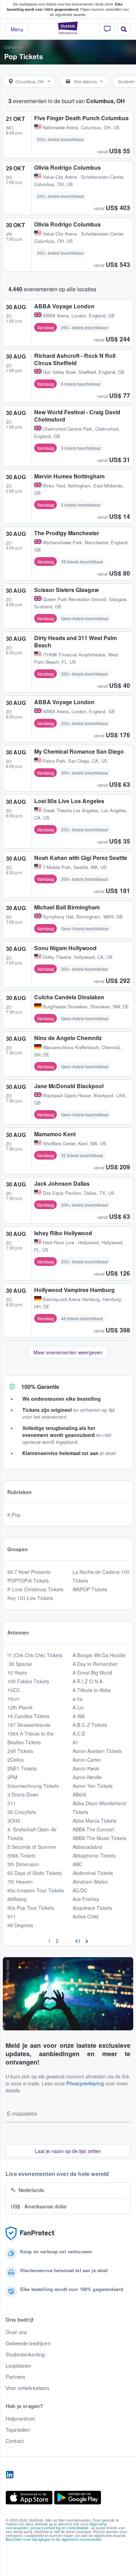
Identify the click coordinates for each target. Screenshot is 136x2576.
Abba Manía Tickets (95, 1821)
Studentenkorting (25, 2354)
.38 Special (20, 1664)
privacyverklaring (46, 2528)
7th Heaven (20, 1882)
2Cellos (16, 1760)
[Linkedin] (10, 2475)
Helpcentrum (21, 2419)
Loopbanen (18, 2366)
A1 (75, 1742)
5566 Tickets (21, 1855)
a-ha (78, 1699)
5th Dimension (23, 1864)
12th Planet (20, 1707)
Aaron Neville (87, 1777)
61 (78, 1941)
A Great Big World (92, 1673)
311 (12, 1803)
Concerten (14, 47)
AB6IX (79, 1794)
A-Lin (78, 1707)
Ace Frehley (86, 1899)
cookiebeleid (78, 2528)
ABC (77, 1864)
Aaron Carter (87, 1760)
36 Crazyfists (22, 1812)
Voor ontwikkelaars (28, 2388)
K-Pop (14, 1515)
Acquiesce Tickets (92, 1908)
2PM (12, 1777)
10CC (14, 1690)
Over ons (16, 2332)
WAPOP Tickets (90, 1589)
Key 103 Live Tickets (30, 1598)
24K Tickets (20, 1751)
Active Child (85, 1916)
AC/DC (80, 1890)
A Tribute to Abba (92, 1690)
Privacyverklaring (85, 2083)
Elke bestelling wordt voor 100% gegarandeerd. (65, 7)
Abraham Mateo (90, 1882)
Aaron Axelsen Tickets (97, 1751)
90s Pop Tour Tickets (31, 1908)
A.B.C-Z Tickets (90, 1725)
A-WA (79, 1716)
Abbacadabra (87, 1847)
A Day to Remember (95, 1664)
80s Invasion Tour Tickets (36, 1890)
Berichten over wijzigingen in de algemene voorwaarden (54, 2539)
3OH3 (14, 1821)
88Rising (17, 1899)
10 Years (17, 1673)
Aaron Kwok (86, 1768)
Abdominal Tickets (93, 1873)
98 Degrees (20, 1925)
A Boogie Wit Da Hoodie (99, 1655)
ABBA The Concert (93, 1829)
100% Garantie (40, 1387)
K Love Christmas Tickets (35, 1589)
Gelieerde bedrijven (28, 2343)
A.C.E (79, 1733)
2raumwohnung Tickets (33, 1786)
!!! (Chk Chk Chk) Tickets (35, 1655)
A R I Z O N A (88, 1681)
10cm (13, 1699)
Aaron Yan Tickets (93, 1786)
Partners (16, 2377)
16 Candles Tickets (28, 1716)
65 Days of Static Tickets (35, 1873)
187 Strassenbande (29, 1725)
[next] (87, 1941)
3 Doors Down (23, 1794)
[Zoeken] (124, 29)
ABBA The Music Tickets (100, 1838)
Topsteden (18, 2430)
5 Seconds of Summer (32, 1847)
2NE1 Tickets (22, 1768)
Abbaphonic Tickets (94, 1855)
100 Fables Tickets (28, 1681)
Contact (15, 2441)
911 (12, 1916)
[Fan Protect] (31, 2234)
